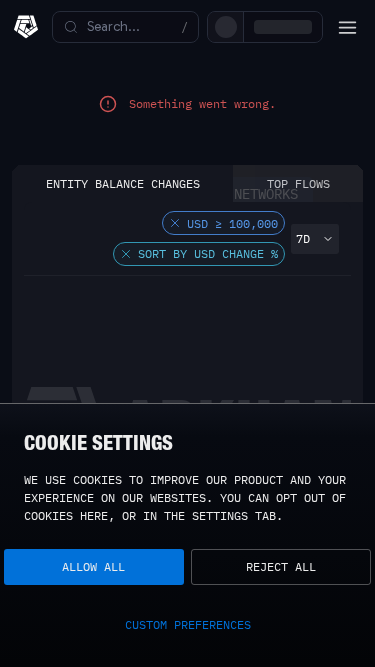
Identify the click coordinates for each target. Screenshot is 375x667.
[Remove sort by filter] (126, 272)
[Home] (26, 27)
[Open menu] (347, 27)
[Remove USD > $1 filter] (175, 241)
